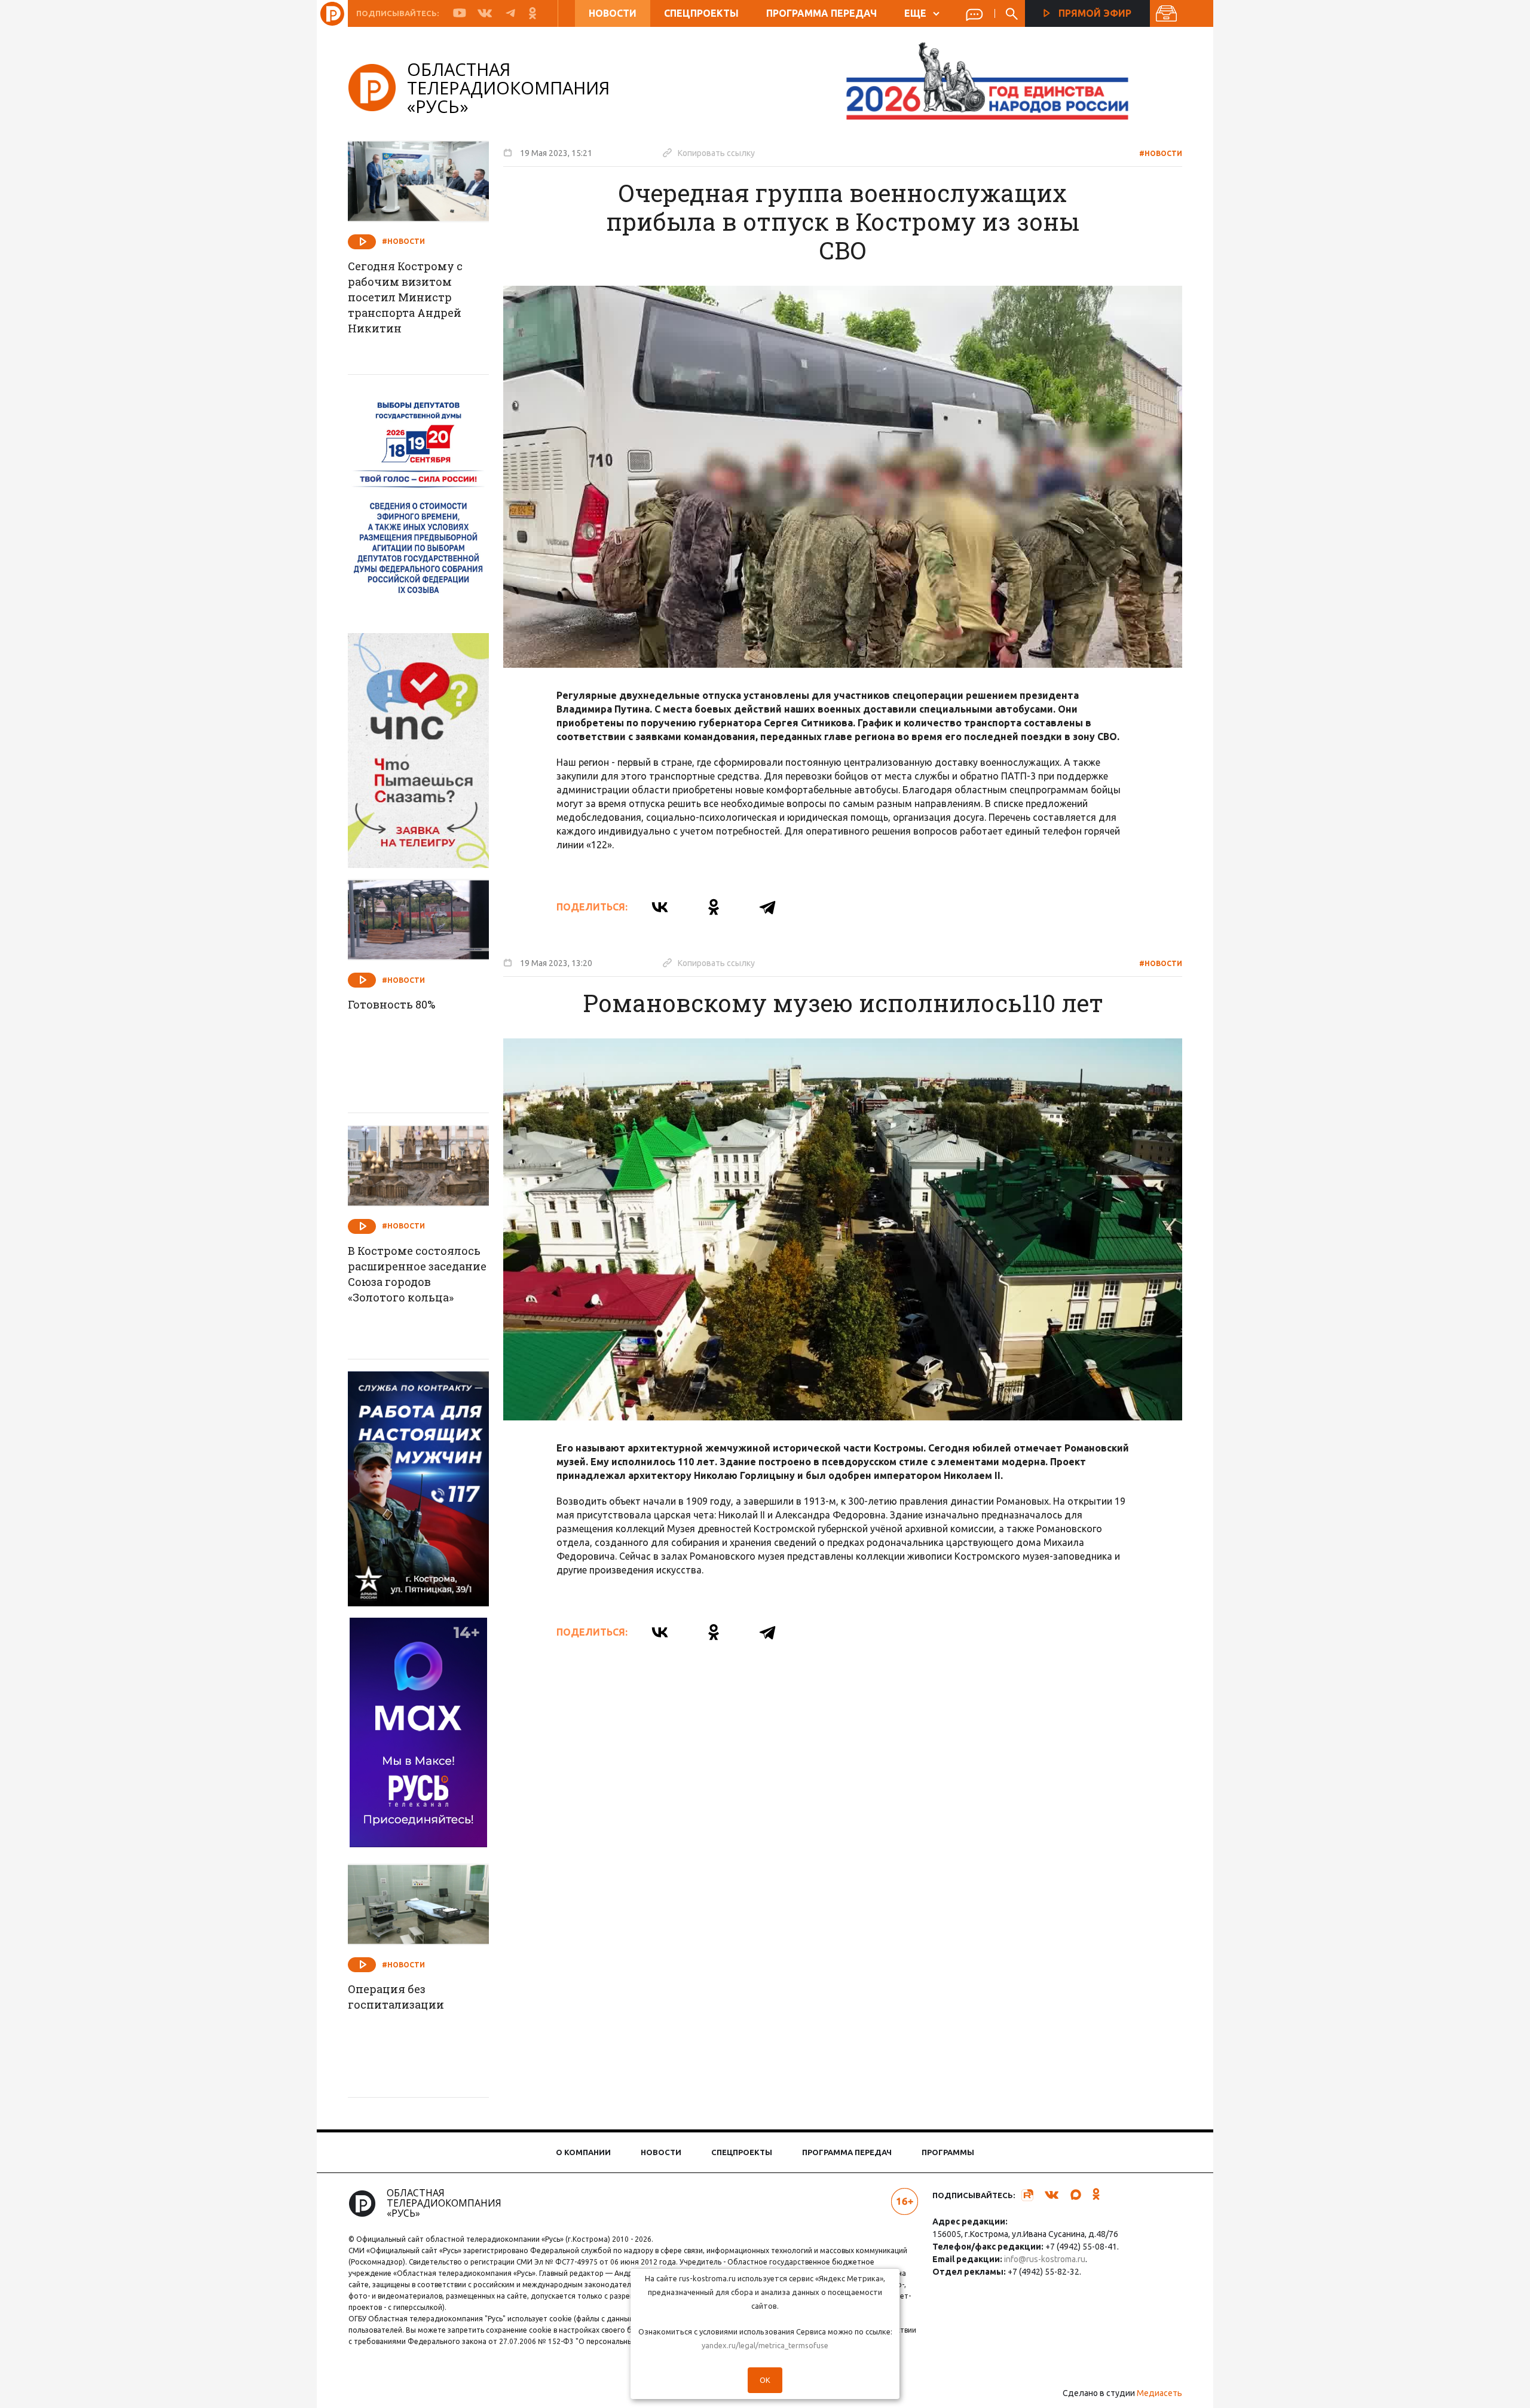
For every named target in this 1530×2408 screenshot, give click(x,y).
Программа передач (821, 13)
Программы (948, 2152)
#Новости (1161, 153)
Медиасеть (1159, 2393)
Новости (613, 13)
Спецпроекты (701, 13)
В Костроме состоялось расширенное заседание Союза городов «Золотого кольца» (417, 1274)
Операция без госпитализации (396, 1997)
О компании (583, 2152)
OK (765, 2380)
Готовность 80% (391, 1004)
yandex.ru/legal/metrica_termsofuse (765, 2345)
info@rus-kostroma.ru (1045, 2259)
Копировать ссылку (709, 152)
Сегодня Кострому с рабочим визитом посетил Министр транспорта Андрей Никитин (405, 297)
